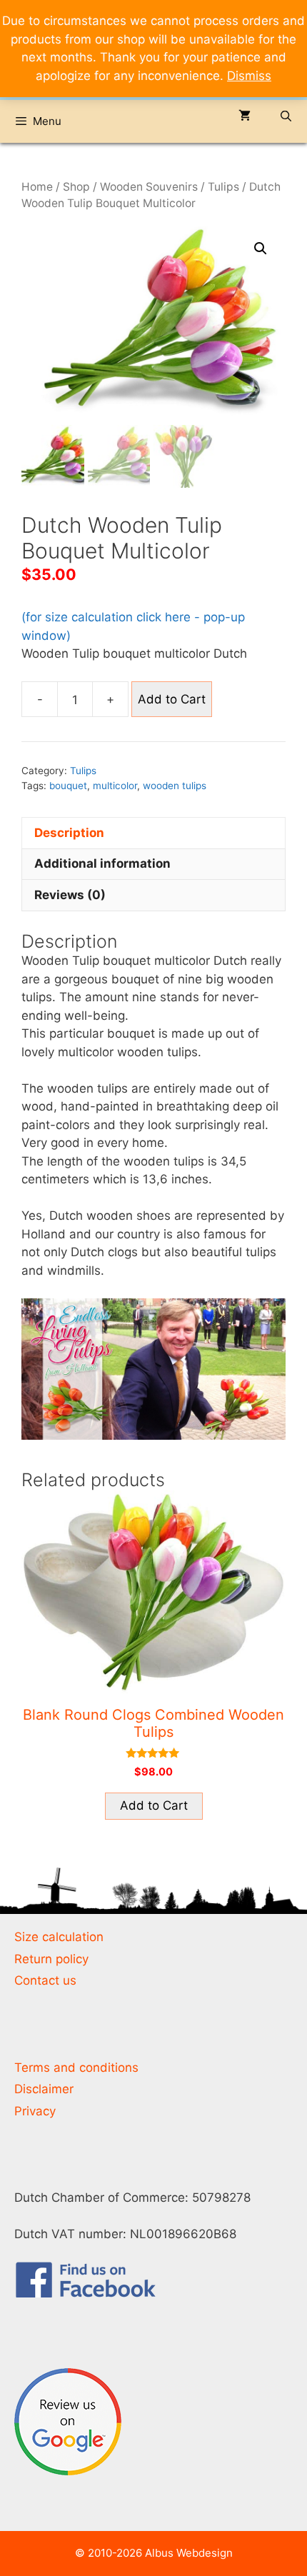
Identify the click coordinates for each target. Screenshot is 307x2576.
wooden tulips (175, 786)
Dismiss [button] (249, 76)
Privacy (35, 2111)
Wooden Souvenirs (149, 187)
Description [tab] (69, 833)
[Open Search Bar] (286, 116)
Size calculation (59, 1937)
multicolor (115, 786)
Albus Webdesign (189, 2553)
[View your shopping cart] (245, 116)
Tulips (223, 187)
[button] (261, 249)
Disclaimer (44, 2089)
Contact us (45, 1980)
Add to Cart (172, 699)
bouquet (68, 786)
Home (37, 187)
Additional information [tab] (102, 863)
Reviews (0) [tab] (70, 895)
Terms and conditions (76, 2068)
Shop (76, 187)
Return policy (51, 1959)
